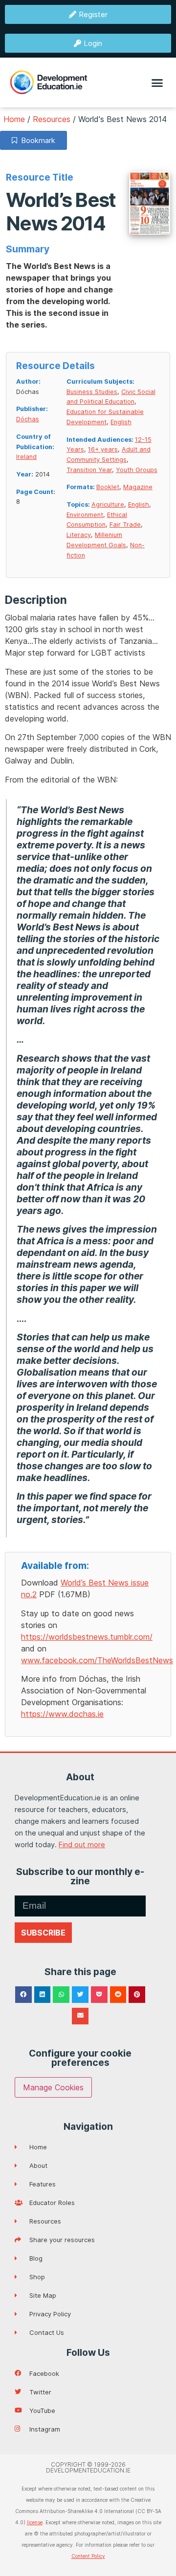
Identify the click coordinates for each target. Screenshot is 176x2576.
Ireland (26, 457)
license (35, 2522)
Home (14, 119)
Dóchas (28, 419)
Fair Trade (125, 525)
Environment (85, 515)
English (121, 422)
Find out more (82, 1844)
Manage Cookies (53, 2087)
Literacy (79, 535)
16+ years (103, 449)
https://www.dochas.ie (62, 1714)
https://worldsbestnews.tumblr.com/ (87, 1637)
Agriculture (108, 505)
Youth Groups (137, 470)
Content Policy (88, 2556)
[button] (157, 82)
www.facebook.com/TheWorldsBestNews (97, 1660)
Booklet (108, 487)
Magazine (138, 487)
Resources (52, 119)
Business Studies (92, 392)
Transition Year (89, 470)
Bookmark (36, 140)
